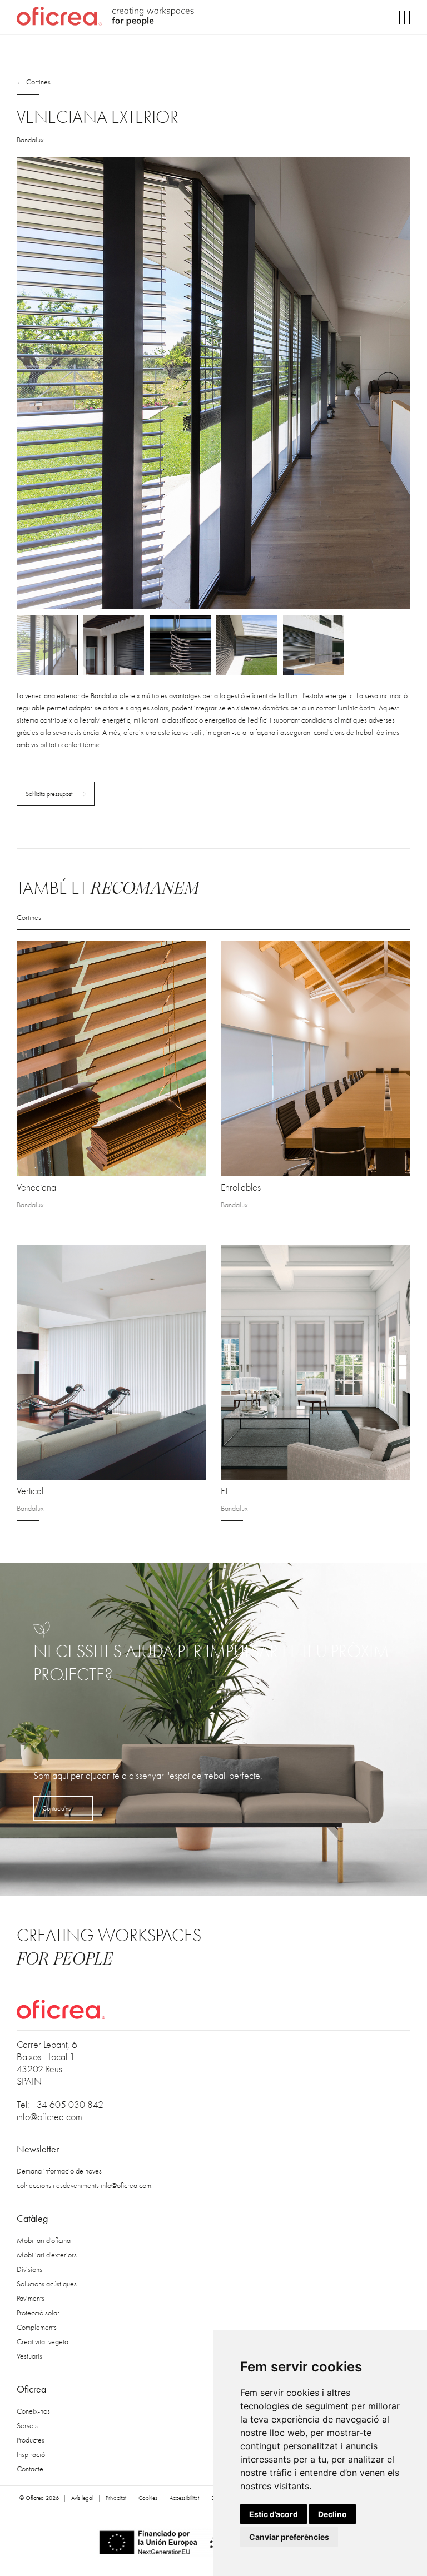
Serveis (27, 2426)
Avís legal (82, 2498)
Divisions (29, 2269)
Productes (31, 2440)
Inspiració (31, 2455)
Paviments (31, 2298)
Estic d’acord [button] (274, 2514)
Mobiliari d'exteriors (47, 2255)
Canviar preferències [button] (289, 2537)
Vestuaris (29, 2356)
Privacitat (116, 2498)
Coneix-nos (33, 2411)
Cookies (148, 2498)
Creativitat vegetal (43, 2342)
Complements (37, 2327)
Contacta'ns (56, 1808)
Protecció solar (38, 2313)
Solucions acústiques (47, 2284)
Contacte (30, 2469)
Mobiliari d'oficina (44, 2241)
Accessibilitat (184, 2498)
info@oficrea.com (49, 2117)
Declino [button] (332, 2514)
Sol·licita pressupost (49, 794)
